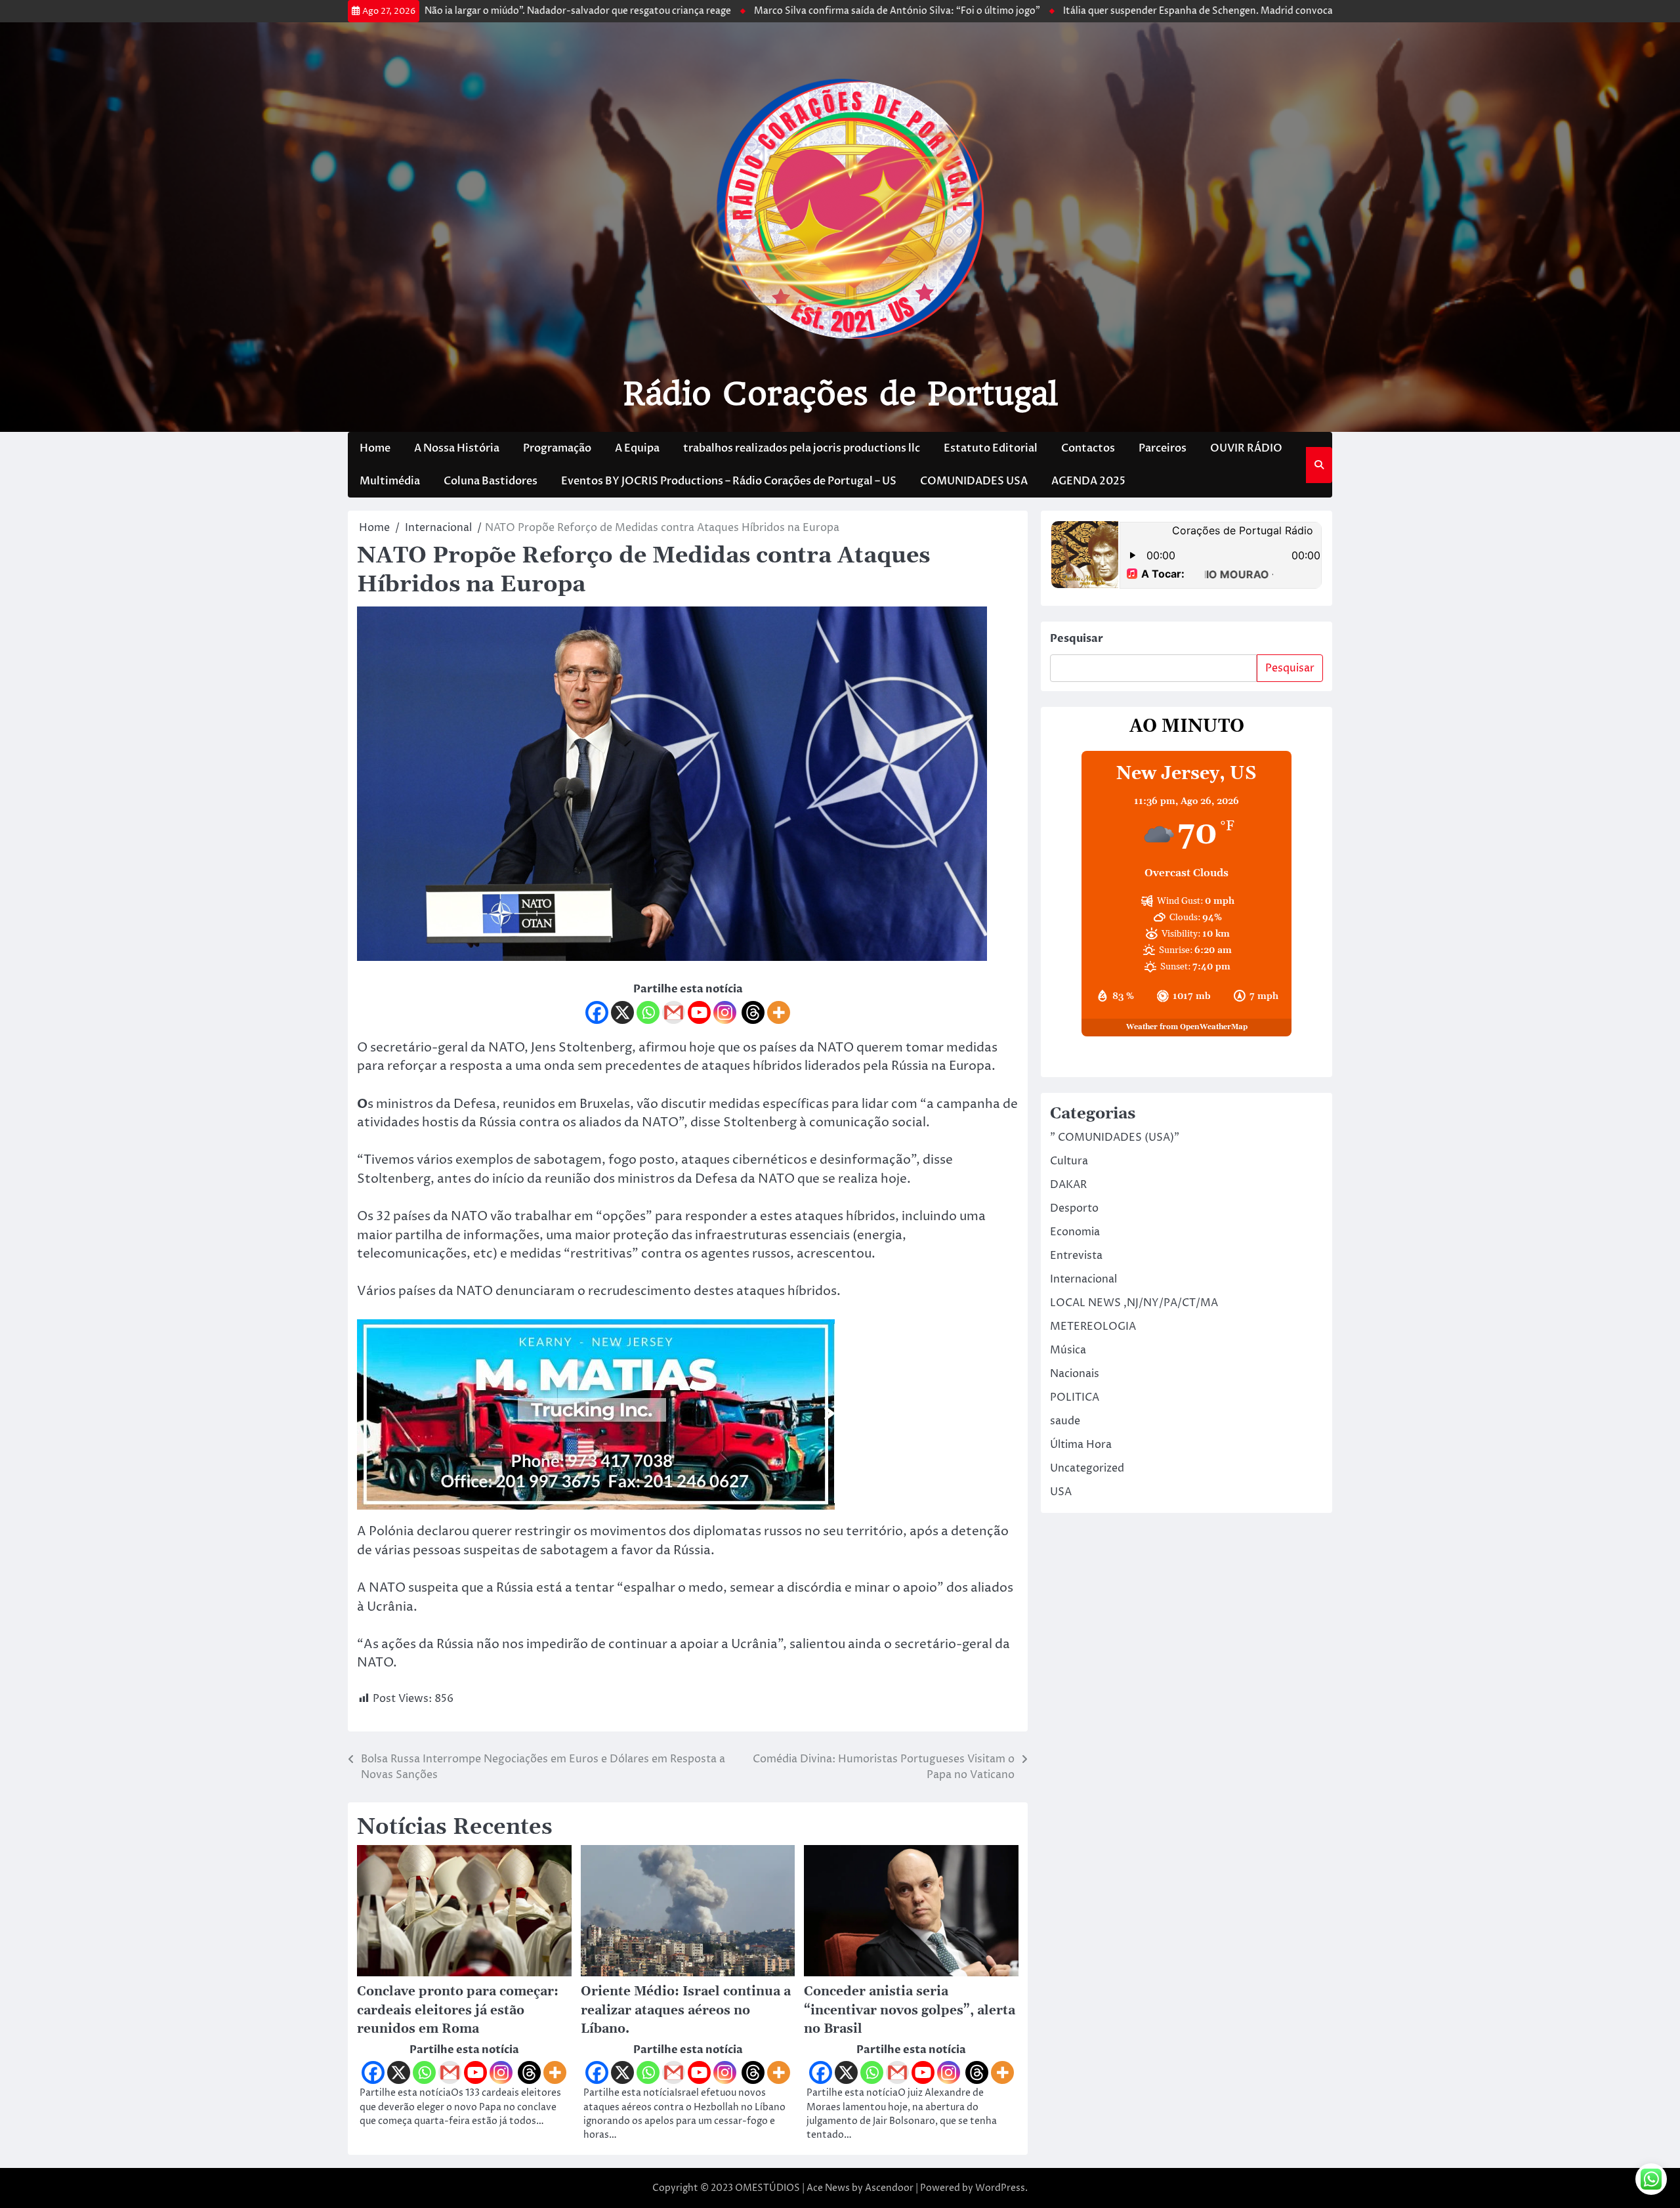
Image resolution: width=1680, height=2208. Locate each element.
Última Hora (1081, 1445)
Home (375, 448)
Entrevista (1076, 1256)
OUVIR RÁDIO (1246, 448)
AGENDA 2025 (1088, 481)
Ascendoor (889, 2188)
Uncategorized (1087, 1468)
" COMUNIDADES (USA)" (1115, 1137)
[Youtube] (699, 1012)
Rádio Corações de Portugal (840, 394)
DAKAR (1068, 1185)
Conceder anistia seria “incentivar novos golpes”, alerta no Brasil (910, 2010)
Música (1068, 1350)
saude (1065, 1421)
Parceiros (1163, 448)
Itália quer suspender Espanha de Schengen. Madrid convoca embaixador (1120, 11)
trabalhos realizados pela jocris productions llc (802, 448)
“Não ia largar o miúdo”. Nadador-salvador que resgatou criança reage (470, 11)
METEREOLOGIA (1093, 1327)
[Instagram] (725, 1012)
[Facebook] (597, 1012)
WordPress (1000, 2188)
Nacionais (1075, 1374)
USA (1061, 1492)
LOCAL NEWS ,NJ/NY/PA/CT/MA (1134, 1303)
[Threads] (753, 1012)
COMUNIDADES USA (974, 481)
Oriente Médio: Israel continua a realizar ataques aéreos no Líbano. (686, 2010)
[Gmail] (674, 1012)
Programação (557, 448)
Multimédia (390, 481)
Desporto (1074, 1208)
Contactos (1088, 448)
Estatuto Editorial (991, 448)
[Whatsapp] (648, 1012)
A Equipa (637, 448)
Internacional (1083, 1279)
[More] (779, 1012)
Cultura (1069, 1161)
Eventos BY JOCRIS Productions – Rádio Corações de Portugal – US (729, 481)
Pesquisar (1077, 639)
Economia (1075, 1232)
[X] (622, 1012)
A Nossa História (457, 448)
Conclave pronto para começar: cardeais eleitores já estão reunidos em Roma (458, 2010)
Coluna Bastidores (491, 481)
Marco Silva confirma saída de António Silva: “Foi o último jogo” (791, 11)
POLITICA (1075, 1397)
